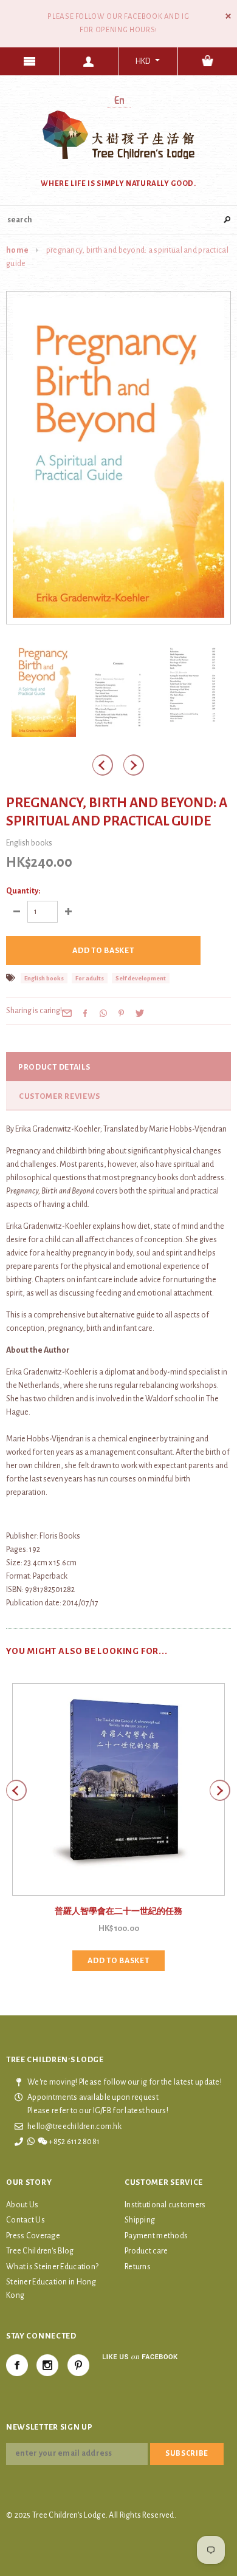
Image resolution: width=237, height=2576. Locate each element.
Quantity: (23, 891)
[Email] (67, 1013)
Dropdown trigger (89, 61)
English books (44, 978)
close (228, 16)
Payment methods (156, 2236)
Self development (141, 978)
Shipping (140, 2220)
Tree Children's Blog (40, 2251)
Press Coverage (33, 2236)
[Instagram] (47, 2365)
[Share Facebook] (85, 1013)
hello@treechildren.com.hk (74, 2127)
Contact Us (26, 2220)
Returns (138, 2267)
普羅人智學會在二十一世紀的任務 (118, 1912)
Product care (146, 2251)
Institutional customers (165, 2205)
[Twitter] (140, 1013)
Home (17, 250)
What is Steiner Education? (52, 2267)
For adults (90, 978)
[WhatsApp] (103, 1013)
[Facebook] (17, 2365)
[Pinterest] (122, 1013)
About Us (22, 2205)
